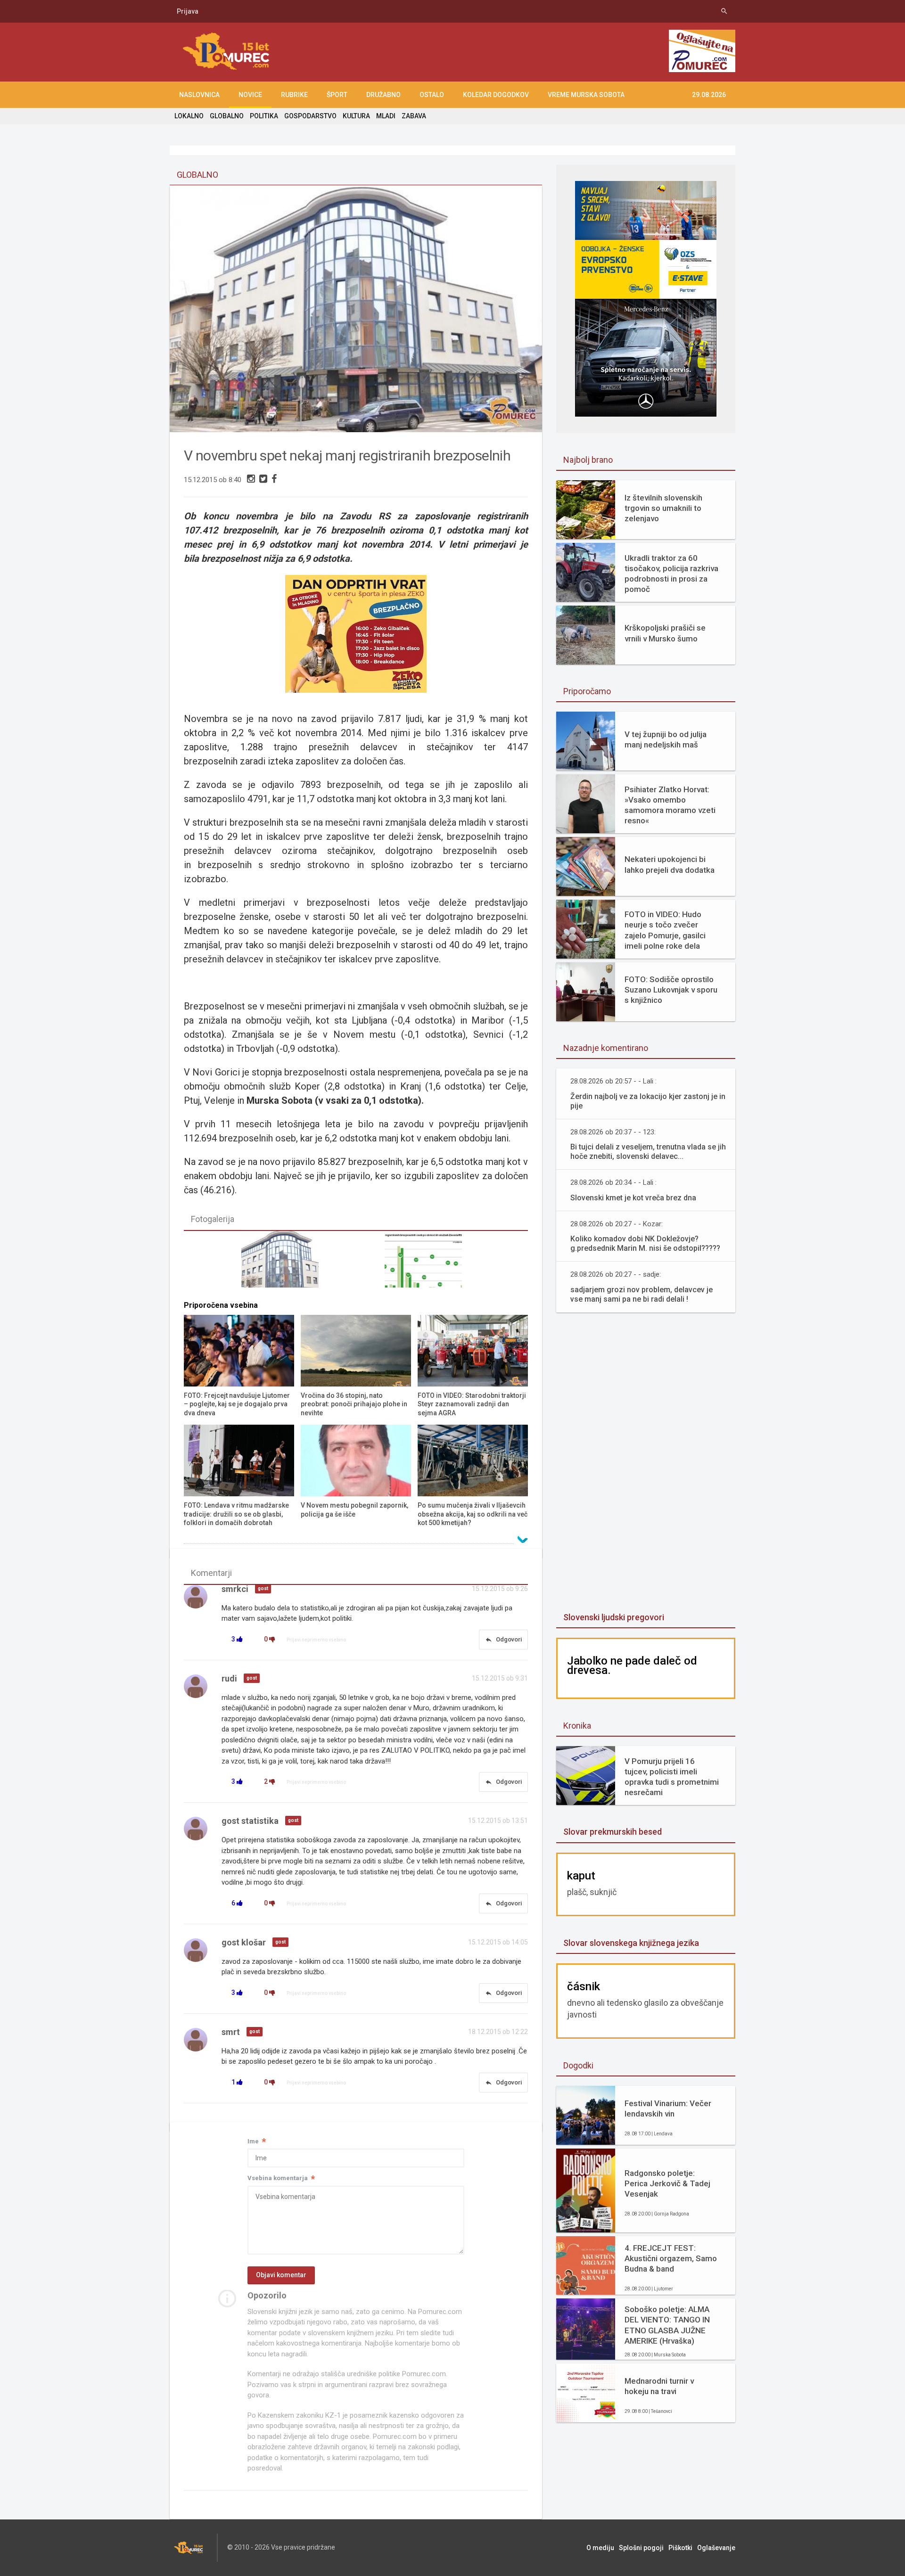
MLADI (386, 116)
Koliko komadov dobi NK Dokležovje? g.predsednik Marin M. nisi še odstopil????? (645, 1243)
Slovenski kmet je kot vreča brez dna (633, 1198)
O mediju (600, 2548)
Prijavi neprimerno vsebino (316, 1640)
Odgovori (503, 1640)
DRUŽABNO (383, 95)
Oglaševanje (716, 2548)
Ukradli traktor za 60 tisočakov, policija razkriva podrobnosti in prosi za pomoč (671, 574)
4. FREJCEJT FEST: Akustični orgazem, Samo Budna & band (671, 2258)
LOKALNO (189, 116)
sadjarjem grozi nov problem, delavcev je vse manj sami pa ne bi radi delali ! (642, 1294)
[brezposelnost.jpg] (428, 1263)
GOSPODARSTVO (310, 116)
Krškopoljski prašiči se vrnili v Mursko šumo (665, 633)
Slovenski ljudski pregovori (614, 1617)
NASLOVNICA (199, 95)
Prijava (188, 11)
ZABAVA (414, 116)
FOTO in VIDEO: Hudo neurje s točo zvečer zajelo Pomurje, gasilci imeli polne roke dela (665, 930)
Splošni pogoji (641, 2548)
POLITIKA (264, 116)
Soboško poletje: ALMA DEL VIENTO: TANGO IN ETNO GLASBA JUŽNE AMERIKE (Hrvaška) (667, 2325)
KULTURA (356, 116)
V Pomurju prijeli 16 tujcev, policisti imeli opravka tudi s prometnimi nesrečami (672, 1777)
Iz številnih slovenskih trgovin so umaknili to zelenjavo (663, 508)
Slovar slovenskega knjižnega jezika (631, 1943)
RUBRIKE (294, 95)
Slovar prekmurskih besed (613, 1832)
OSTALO (432, 95)
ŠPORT (337, 95)
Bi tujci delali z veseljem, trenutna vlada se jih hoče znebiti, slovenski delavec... (648, 1152)
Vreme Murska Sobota (586, 95)
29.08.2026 (709, 95)
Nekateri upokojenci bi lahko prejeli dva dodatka (670, 864)
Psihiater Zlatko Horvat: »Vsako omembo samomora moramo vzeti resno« (670, 805)
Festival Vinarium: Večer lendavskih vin (668, 2108)
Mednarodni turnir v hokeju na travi (659, 2386)
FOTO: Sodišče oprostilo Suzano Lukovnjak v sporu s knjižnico (671, 990)
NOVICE (250, 95)
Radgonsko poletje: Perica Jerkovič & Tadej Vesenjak (667, 2183)
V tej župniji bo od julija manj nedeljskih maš (666, 739)
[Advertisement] (646, 1463)
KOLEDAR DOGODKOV (496, 95)
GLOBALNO (227, 116)
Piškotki (680, 2548)
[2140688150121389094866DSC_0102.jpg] (284, 1263)
